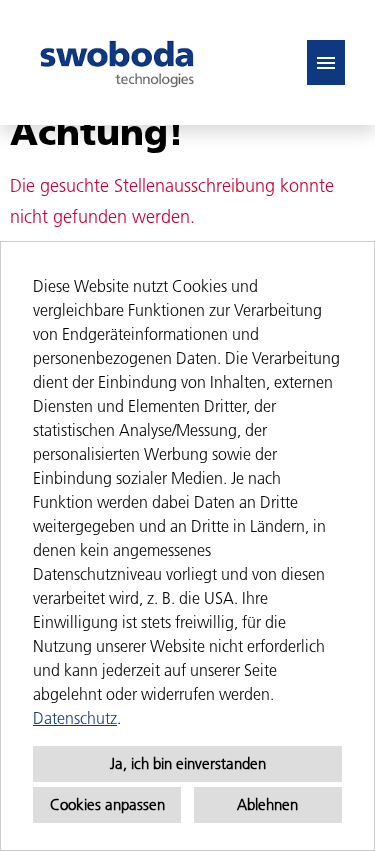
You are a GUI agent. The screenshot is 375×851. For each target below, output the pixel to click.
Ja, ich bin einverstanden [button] (188, 763)
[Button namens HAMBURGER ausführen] (326, 62)
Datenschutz (75, 718)
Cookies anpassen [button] (107, 804)
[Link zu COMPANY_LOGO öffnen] (117, 62)
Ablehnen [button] (267, 804)
